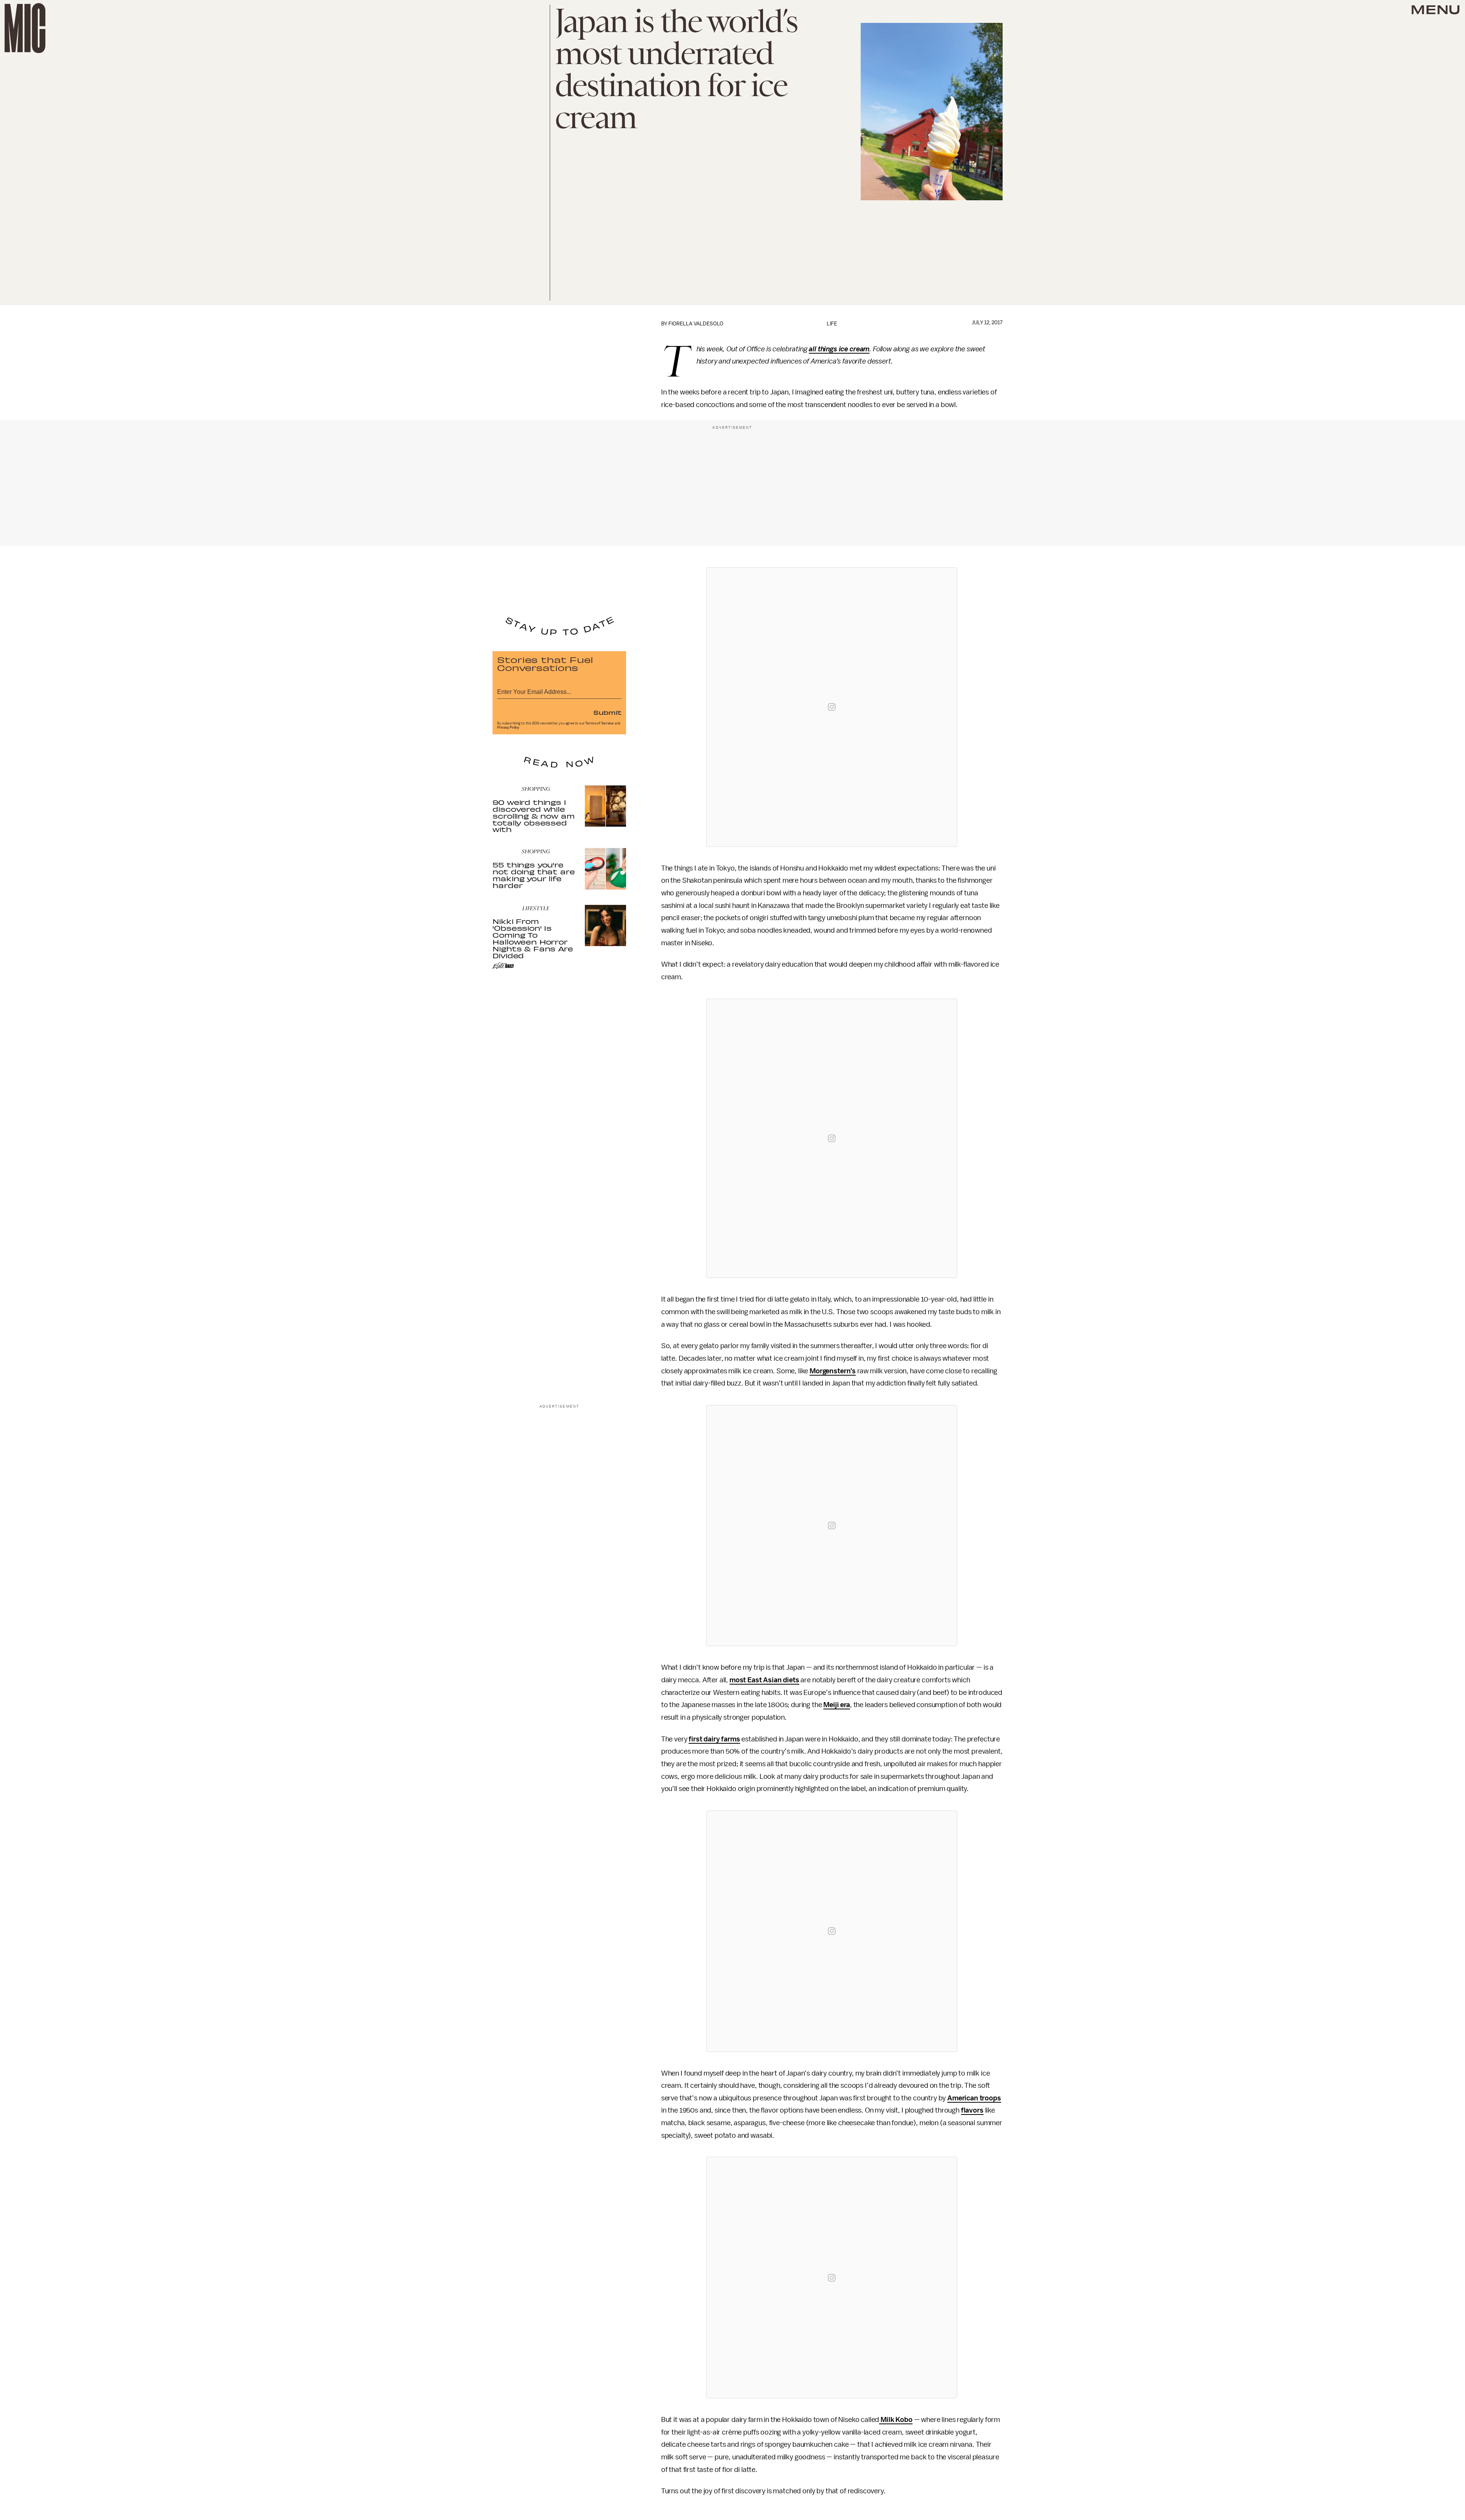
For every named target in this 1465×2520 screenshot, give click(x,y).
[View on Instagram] (832, 707)
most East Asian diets (764, 1680)
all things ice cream (839, 349)
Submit (607, 712)
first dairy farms (714, 1739)
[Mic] (25, 28)
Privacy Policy (508, 727)
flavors (972, 2110)
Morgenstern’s (833, 1371)
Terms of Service (599, 723)
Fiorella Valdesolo (696, 324)
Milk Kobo (896, 2420)
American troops (974, 2098)
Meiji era (837, 1705)
